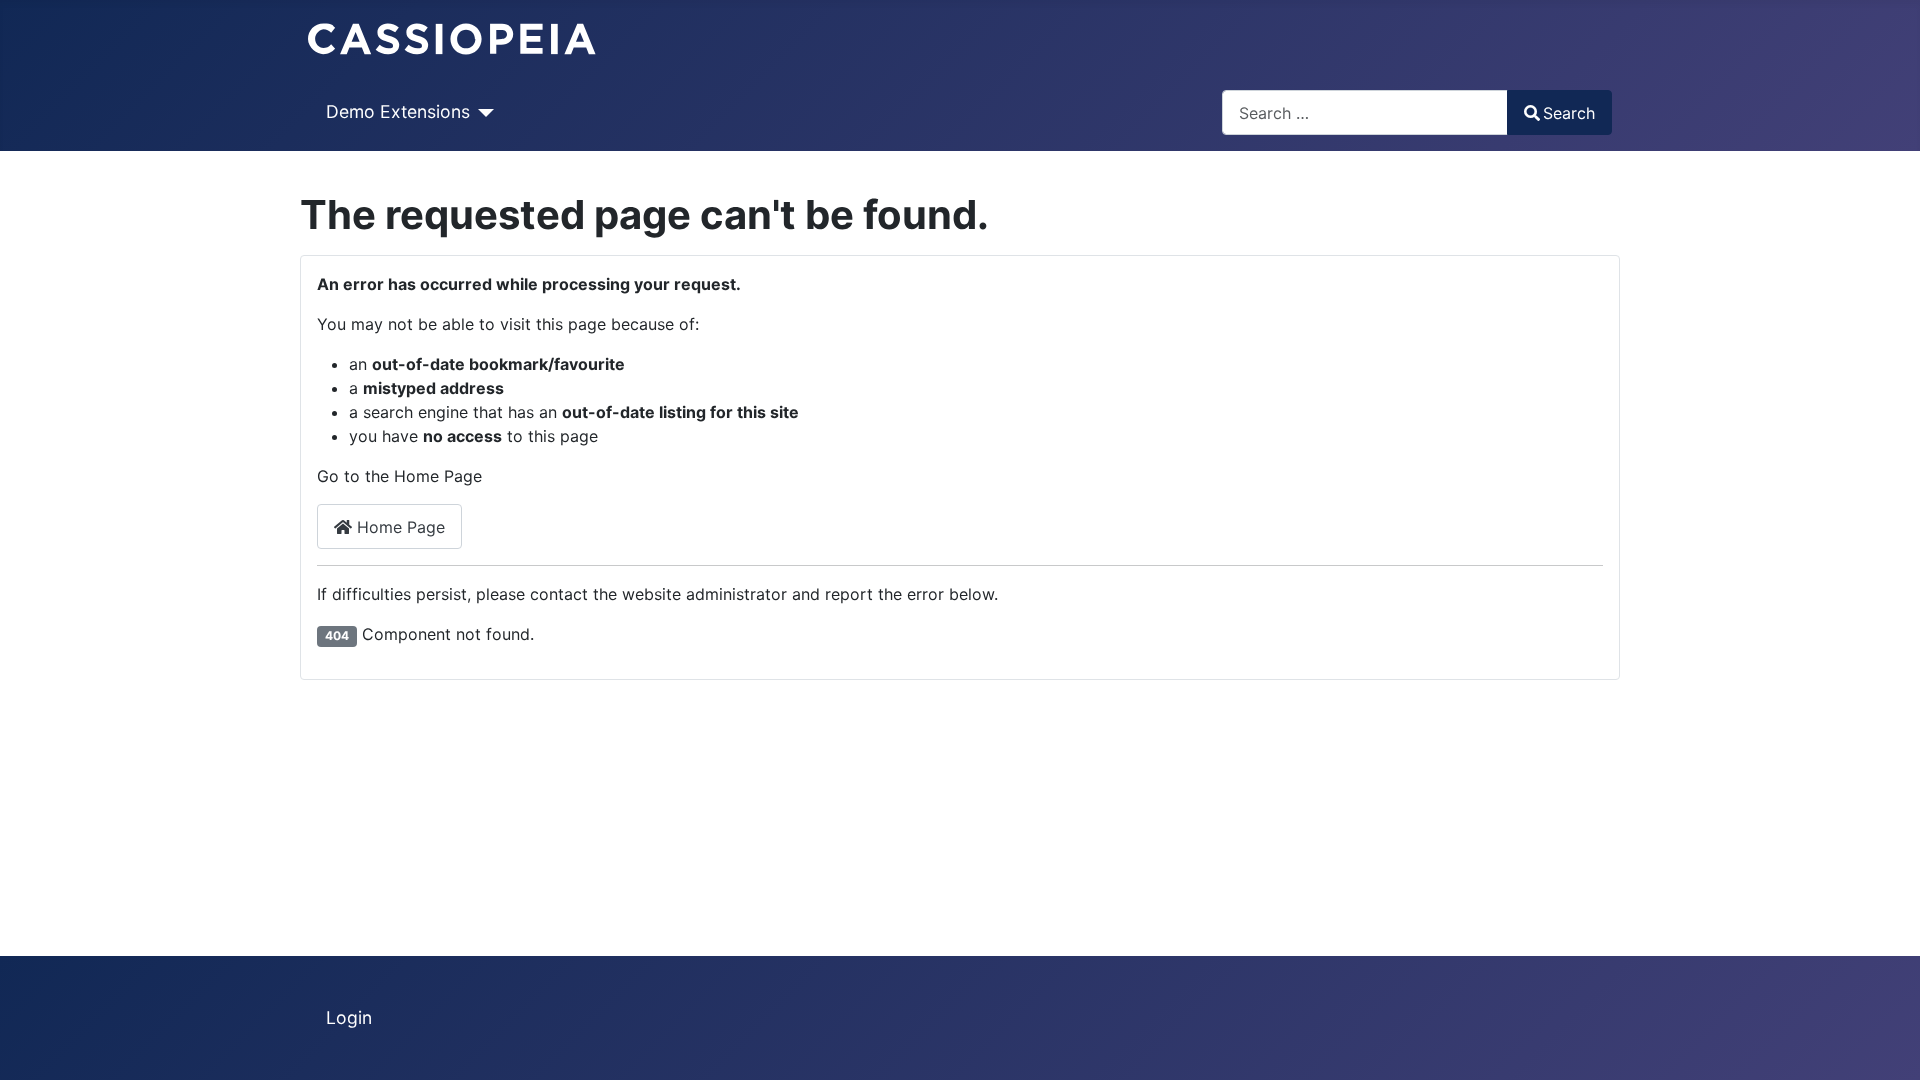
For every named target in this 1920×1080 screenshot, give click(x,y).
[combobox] (1365, 112)
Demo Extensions (398, 111)
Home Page (398, 527)
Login (349, 1017)
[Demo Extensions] (482, 112)
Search (1569, 113)
